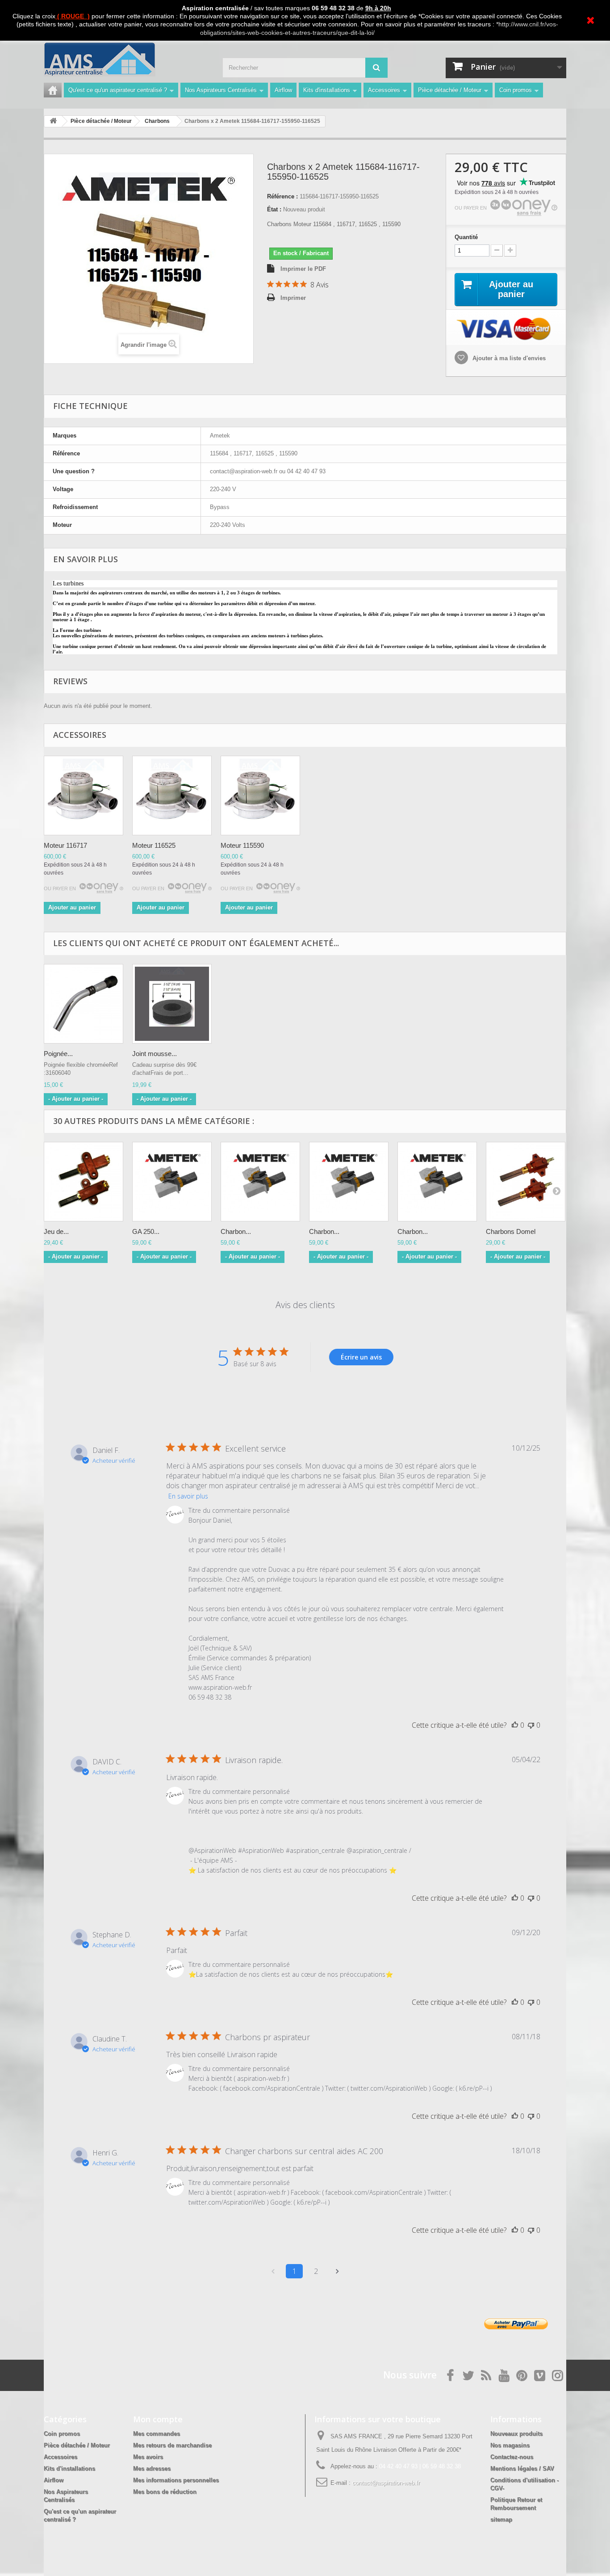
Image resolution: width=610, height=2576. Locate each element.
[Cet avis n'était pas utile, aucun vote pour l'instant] (531, 1725)
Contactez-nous (512, 2457)
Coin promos (516, 90)
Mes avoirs (148, 2457)
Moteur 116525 (154, 845)
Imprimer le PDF (303, 269)
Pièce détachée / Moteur (450, 90)
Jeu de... (56, 1231)
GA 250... (146, 1231)
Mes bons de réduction (165, 2492)
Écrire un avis (361, 1357)
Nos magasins (510, 2445)
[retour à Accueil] (53, 121)
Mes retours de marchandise (172, 2445)
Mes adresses (152, 2469)
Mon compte (158, 2419)
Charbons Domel (511, 1231)
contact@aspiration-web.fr (386, 2483)
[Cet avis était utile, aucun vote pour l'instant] (515, 1725)
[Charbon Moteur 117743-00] (260, 1182)
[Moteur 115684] (84, 796)
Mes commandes (157, 2434)
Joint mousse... (155, 1054)
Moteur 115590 (242, 845)
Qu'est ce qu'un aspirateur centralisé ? (118, 90)
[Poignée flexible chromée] (84, 1004)
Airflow (283, 90)
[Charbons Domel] (526, 1182)
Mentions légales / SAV (522, 2469)
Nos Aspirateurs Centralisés (221, 90)
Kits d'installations (327, 90)
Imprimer (293, 298)
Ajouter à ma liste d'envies (508, 358)
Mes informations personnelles (176, 2480)
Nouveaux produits (516, 2434)
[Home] (53, 90)
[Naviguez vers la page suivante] (337, 2271)
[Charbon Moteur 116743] (349, 1182)
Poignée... (58, 1054)
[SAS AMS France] (126, 59)
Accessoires (384, 90)
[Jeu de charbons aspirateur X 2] (84, 1182)
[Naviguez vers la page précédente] (273, 2271)
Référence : (282, 196)
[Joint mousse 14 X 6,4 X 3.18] (172, 1004)
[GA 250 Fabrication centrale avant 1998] (172, 1182)
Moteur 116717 (65, 845)
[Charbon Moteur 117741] (437, 1182)
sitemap (501, 2519)
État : (274, 209)
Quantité (466, 237)
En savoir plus (188, 1496)
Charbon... (236, 1231)
